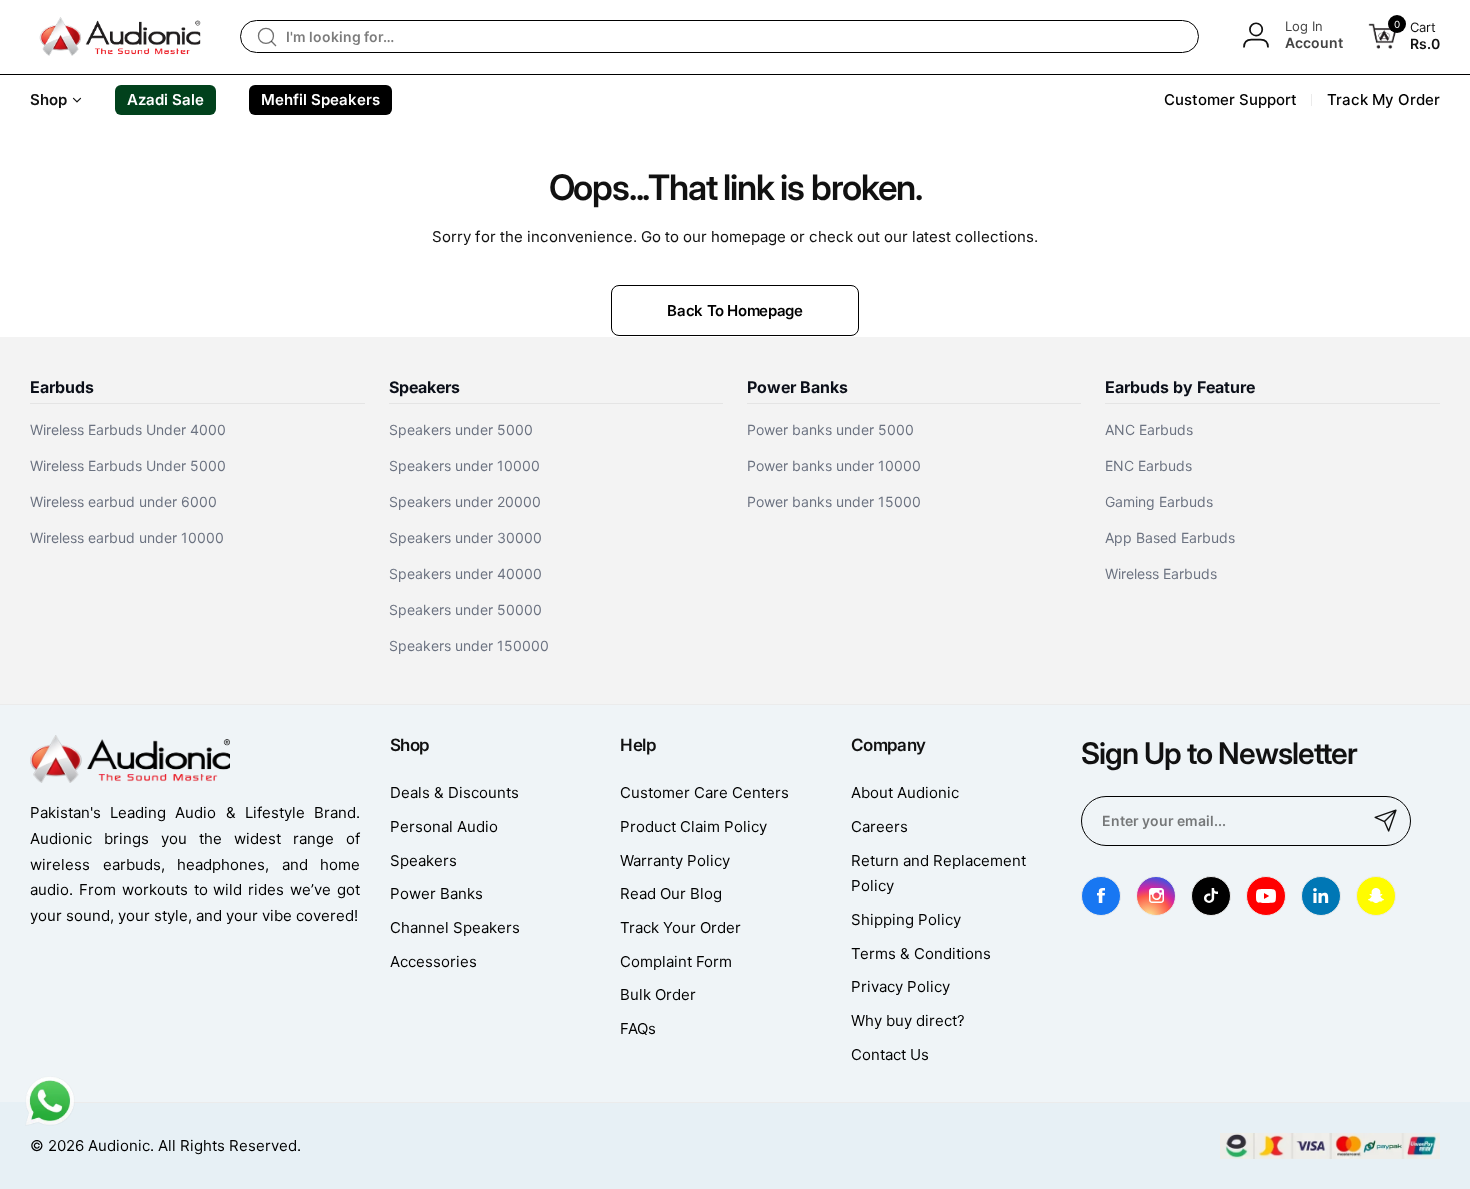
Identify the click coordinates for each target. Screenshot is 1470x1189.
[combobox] (719, 36)
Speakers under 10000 (464, 465)
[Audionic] (120, 37)
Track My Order (1383, 99)
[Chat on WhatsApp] (50, 1120)
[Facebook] (1101, 896)
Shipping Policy (906, 919)
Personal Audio (444, 826)
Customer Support (1230, 99)
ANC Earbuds (1149, 429)
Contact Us (890, 1054)
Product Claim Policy (693, 826)
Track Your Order (680, 927)
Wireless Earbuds (1161, 573)
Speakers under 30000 (465, 537)
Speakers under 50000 (465, 609)
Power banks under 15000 (834, 501)
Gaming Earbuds (1159, 501)
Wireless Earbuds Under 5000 (128, 465)
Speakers (423, 860)
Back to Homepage (734, 310)
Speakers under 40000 (465, 573)
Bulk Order (658, 994)
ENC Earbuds (1148, 465)
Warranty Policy (675, 860)
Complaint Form (676, 961)
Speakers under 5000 (461, 429)
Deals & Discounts (454, 792)
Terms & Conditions (921, 953)
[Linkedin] (1321, 896)
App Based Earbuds (1170, 537)
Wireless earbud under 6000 (123, 501)
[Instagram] (1156, 896)
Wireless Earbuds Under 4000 (128, 429)
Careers (879, 826)
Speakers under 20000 (465, 501)
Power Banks (436, 893)
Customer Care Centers (704, 792)
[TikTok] (1211, 896)
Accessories (433, 961)
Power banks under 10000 (834, 465)
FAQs (638, 1028)
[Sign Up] (1386, 821)
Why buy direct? (908, 1020)
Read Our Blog (671, 893)
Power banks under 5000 (830, 429)
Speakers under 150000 (469, 645)
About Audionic (905, 792)
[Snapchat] (1376, 896)
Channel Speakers (455, 927)
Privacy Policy (900, 986)
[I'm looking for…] (267, 36)
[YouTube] (1266, 896)
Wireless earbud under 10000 (127, 537)
